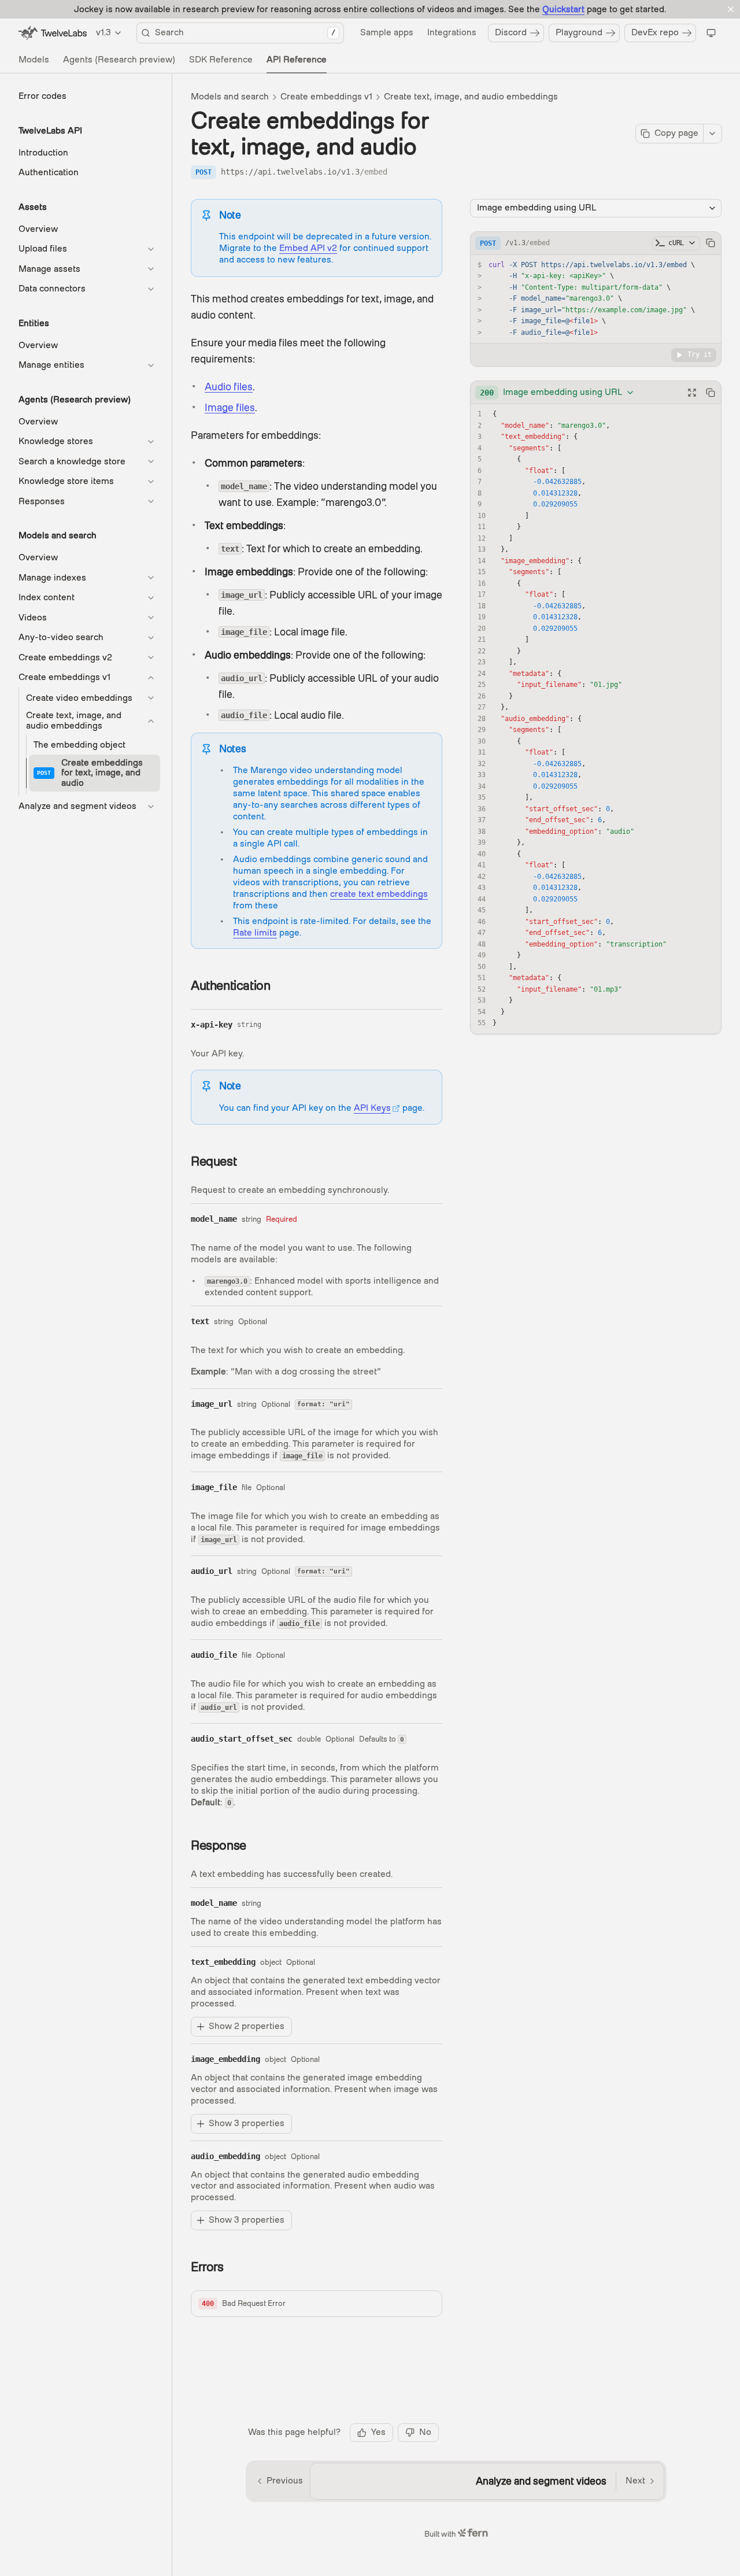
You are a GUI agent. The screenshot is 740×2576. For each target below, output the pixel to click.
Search (245, 32)
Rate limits (255, 933)
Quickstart (563, 9)
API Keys (372, 1108)
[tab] (34, 60)
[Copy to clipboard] (711, 243)
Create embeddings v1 (326, 97)
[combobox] (557, 393)
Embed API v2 (308, 248)
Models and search (230, 97)
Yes (378, 2432)
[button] (317, 2304)
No (425, 2432)
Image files (230, 407)
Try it (700, 354)
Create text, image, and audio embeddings (471, 97)
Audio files (229, 387)
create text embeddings (379, 894)
